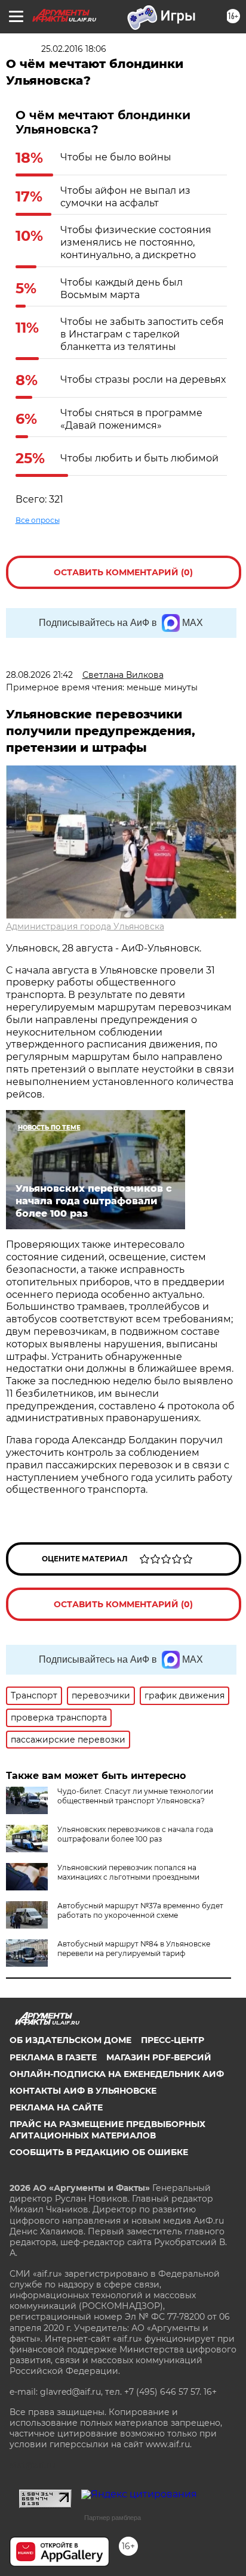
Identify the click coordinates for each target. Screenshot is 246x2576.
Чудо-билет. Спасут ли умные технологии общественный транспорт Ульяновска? (135, 1796)
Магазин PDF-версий (159, 2057)
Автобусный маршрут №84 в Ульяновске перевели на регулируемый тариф (134, 1949)
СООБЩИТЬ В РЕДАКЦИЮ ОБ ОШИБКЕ (99, 2152)
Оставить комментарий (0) (123, 572)
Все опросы (38, 520)
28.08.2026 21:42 (39, 675)
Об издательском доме (70, 2040)
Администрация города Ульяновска (85, 926)
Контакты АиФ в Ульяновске (83, 2091)
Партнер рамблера (113, 2518)
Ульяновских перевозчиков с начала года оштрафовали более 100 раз (135, 1834)
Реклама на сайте (56, 2107)
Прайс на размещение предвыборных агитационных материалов (107, 2129)
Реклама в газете (53, 2057)
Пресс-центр (173, 2040)
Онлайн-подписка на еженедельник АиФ (117, 2074)
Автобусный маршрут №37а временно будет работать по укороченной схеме (140, 1910)
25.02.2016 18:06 (74, 49)
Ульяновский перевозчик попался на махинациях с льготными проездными (128, 1872)
